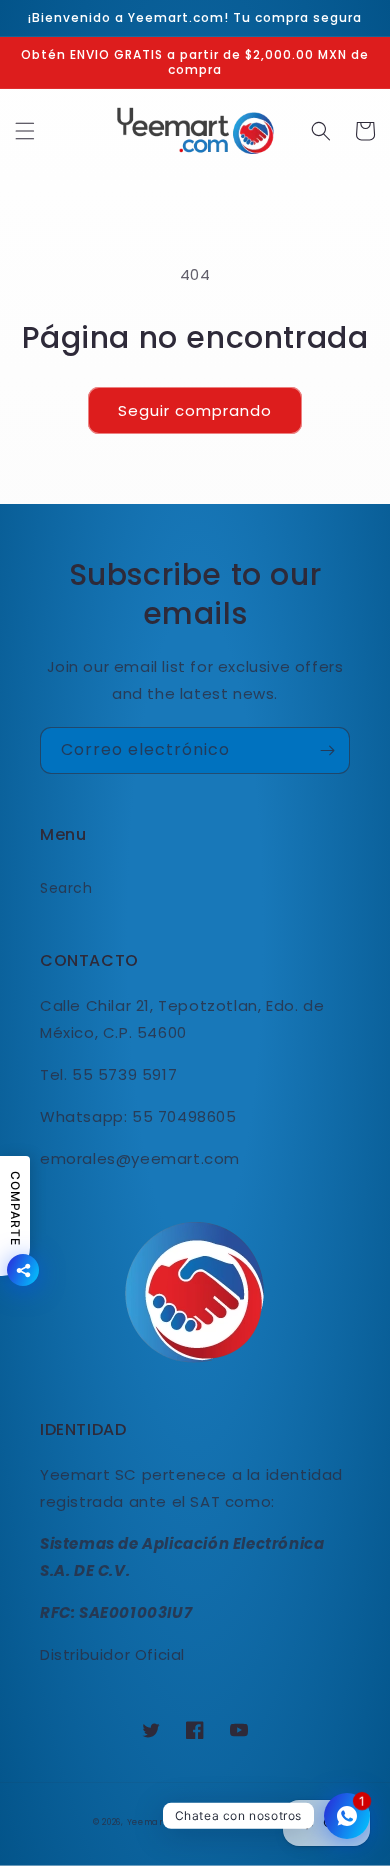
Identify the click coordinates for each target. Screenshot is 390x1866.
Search (66, 888)
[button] (25, 131)
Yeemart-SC (156, 1822)
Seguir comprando (195, 410)
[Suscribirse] (327, 750)
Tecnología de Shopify (242, 1822)
